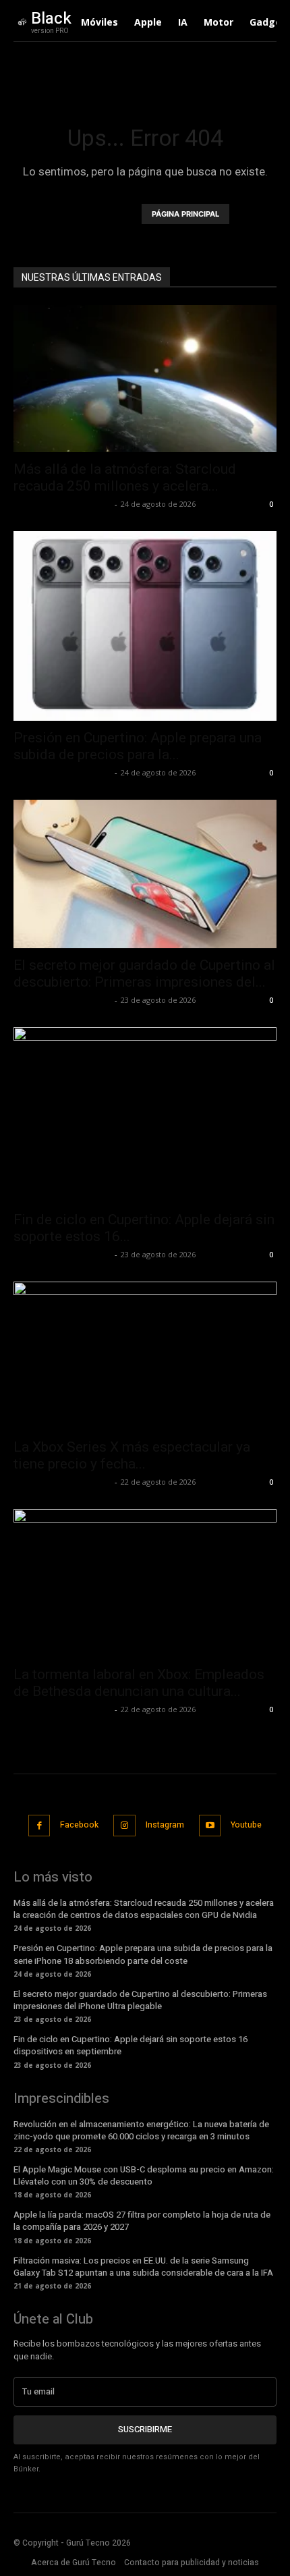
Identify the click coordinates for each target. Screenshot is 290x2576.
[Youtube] (210, 1826)
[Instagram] (124, 1826)
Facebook (79, 1825)
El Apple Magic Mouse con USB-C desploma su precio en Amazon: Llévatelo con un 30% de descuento (144, 2175)
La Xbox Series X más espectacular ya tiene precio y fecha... (132, 1455)
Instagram (165, 1825)
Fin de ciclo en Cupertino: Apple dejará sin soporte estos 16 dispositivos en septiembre (130, 2045)
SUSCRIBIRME (145, 2429)
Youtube (246, 1825)
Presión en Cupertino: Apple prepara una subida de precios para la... (138, 746)
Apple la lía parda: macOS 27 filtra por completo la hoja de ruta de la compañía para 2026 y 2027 (142, 2221)
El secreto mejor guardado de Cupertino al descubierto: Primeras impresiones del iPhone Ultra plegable (140, 2000)
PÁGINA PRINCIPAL (185, 214)
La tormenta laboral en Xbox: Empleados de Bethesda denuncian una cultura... (139, 1683)
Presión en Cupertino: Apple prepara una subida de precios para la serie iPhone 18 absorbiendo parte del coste (143, 1954)
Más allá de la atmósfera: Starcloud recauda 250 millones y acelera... (125, 477)
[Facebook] (39, 1826)
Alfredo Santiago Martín (62, 504)
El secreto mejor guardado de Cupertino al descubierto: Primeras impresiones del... (144, 974)
